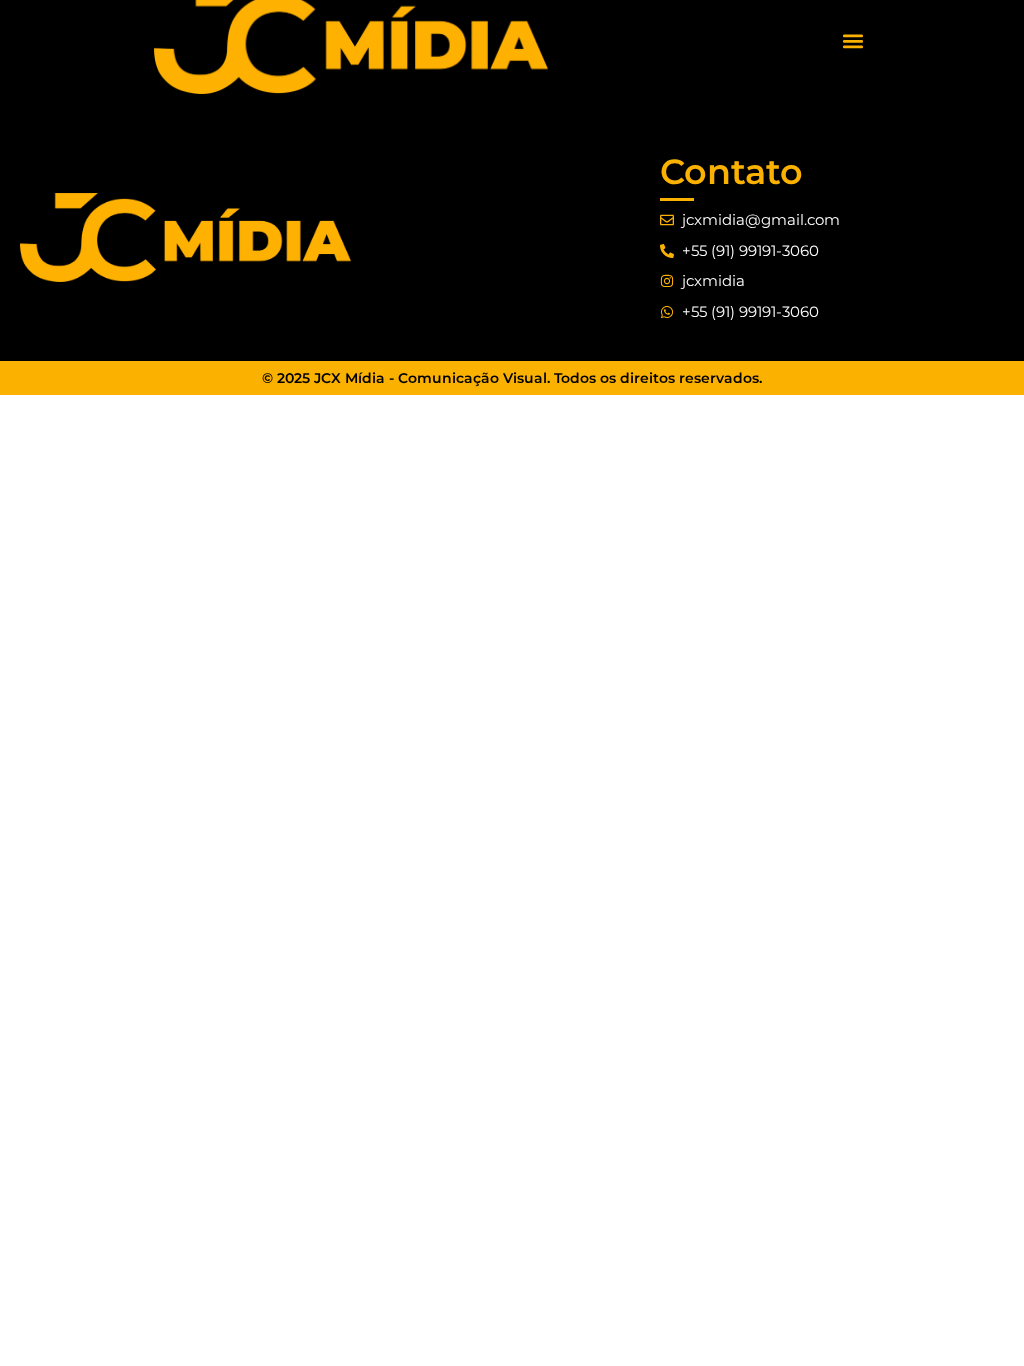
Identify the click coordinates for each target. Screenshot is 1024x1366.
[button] (853, 40)
